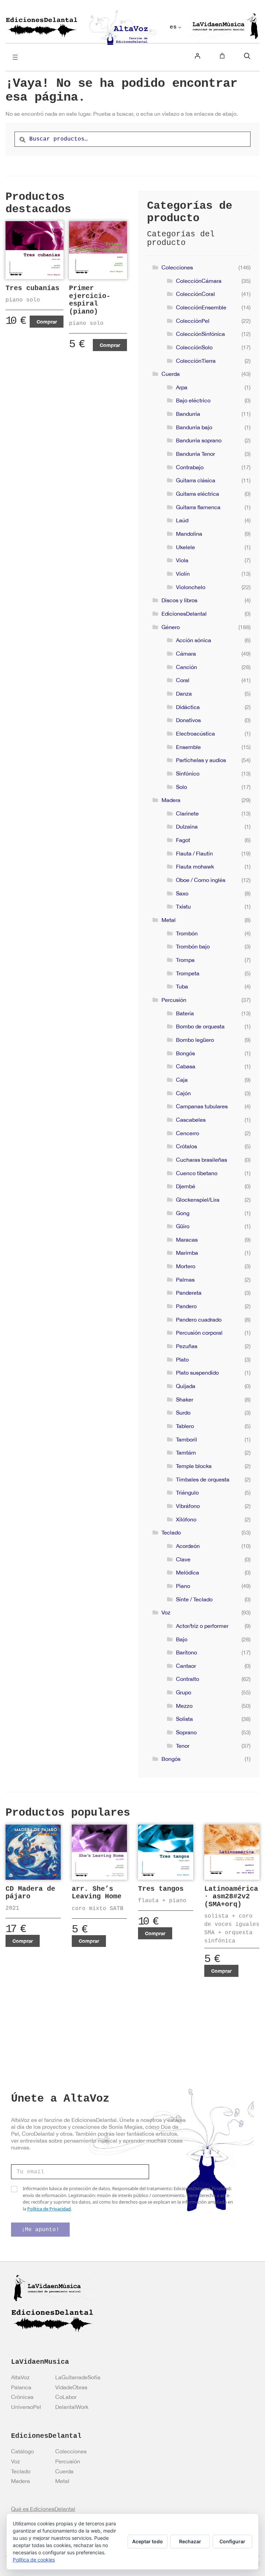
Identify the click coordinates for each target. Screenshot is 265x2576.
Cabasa (186, 1066)
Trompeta (188, 973)
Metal (169, 920)
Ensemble (188, 747)
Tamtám (186, 1453)
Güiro (183, 1226)
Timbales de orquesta (203, 1479)
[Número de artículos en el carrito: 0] (222, 56)
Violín (183, 574)
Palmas (185, 1280)
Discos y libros (179, 600)
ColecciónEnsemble (201, 307)
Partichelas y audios (201, 760)
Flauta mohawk (195, 866)
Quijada (186, 1386)
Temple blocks (194, 1466)
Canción (187, 667)
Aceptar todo (148, 2541)
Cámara (186, 654)
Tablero (185, 1426)
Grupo (184, 1692)
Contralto (188, 1679)
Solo (181, 787)
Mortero (186, 1266)
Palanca (21, 2387)
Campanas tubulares (202, 1106)
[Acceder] (197, 56)
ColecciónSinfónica (200, 334)
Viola (182, 560)
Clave (183, 1559)
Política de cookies (34, 2560)
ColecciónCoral (195, 294)
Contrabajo (190, 467)
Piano (183, 1586)
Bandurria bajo (194, 427)
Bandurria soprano (199, 440)
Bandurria (188, 414)
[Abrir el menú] (15, 57)
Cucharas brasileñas (202, 1160)
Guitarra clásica (196, 480)
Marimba (187, 1253)
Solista (184, 1719)
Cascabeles (191, 1120)
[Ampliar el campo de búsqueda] (247, 56)
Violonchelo (191, 587)
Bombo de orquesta (200, 1026)
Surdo (183, 1413)
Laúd (182, 520)
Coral (183, 680)
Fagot (183, 840)
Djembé (186, 1186)
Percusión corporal (199, 1333)
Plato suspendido (197, 1373)
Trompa (185, 960)
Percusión (174, 1000)
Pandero (186, 1306)
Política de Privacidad (49, 2209)
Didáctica (188, 707)
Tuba (182, 986)
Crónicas (22, 2397)
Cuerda (171, 374)
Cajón (183, 1093)
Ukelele (185, 547)
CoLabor (66, 2397)
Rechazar (190, 2541)
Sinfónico (188, 773)
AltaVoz (20, 2377)
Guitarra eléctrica (198, 494)
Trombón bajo (193, 946)
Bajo (182, 1639)
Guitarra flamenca (198, 507)
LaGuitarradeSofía (78, 2377)
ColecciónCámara (199, 281)
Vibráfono (188, 1506)
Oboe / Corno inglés (201, 880)
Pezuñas (187, 1346)
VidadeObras (71, 2387)
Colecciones (177, 267)
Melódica (188, 1572)
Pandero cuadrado (199, 1320)
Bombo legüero (195, 1040)
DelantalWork (72, 2407)
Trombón (187, 933)
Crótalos (187, 1146)
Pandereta (189, 1293)
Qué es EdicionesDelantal (43, 2509)
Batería (185, 1013)
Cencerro (188, 1133)
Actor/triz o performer (202, 1626)
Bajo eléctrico (193, 400)
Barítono (187, 1652)
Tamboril (187, 1439)
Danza (184, 694)
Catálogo (22, 2451)
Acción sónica (194, 640)
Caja (182, 1080)
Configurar (232, 2541)
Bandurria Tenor (195, 454)
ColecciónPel (193, 321)
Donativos (188, 720)
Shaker (185, 1399)
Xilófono (186, 1519)
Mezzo (184, 1706)
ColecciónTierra (196, 361)
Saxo (182, 893)
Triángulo (187, 1492)
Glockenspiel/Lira (198, 1200)
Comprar (47, 322)
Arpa (182, 387)
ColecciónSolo (194, 347)
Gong (183, 1213)
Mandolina (189, 534)
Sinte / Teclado (194, 1599)
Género (171, 627)
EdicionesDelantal (184, 614)
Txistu (183, 906)
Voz (166, 1612)
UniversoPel (26, 2407)
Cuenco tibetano (197, 1173)
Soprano (186, 1732)
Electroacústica (195, 733)
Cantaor (186, 1666)
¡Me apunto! (40, 2230)
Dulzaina (187, 827)
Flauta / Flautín (194, 853)
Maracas (187, 1240)
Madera (171, 800)
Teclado (171, 1532)
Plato (182, 1359)
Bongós (185, 1053)
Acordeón (188, 1546)
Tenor (183, 1746)
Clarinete (187, 813)
